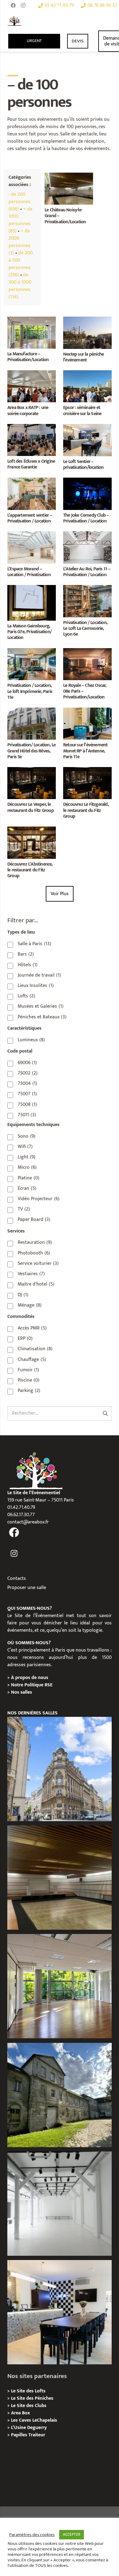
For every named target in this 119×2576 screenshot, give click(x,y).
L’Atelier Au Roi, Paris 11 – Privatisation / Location (87, 572)
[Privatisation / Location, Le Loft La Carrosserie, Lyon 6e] (87, 588)
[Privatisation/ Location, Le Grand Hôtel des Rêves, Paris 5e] (32, 711)
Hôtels (28, 965)
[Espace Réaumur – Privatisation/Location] (60, 1769)
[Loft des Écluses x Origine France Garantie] (32, 427)
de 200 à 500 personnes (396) (21, 264)
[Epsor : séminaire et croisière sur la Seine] (87, 374)
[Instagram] (23, 5)
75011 (27, 1115)
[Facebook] (13, 5)
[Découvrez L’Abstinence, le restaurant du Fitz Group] (32, 830)
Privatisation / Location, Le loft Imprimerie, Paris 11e (30, 691)
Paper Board (34, 1220)
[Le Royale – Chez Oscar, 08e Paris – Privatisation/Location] (87, 652)
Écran (27, 1189)
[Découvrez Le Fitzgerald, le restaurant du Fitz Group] (87, 771)
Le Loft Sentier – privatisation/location (83, 465)
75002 (28, 1073)
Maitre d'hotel (36, 1284)
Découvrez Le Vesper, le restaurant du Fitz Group (31, 807)
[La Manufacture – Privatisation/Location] (32, 320)
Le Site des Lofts (28, 2391)
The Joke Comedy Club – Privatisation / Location (86, 518)
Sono (27, 1136)
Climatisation (35, 1349)
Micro (27, 1168)
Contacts (17, 1579)
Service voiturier (38, 1264)
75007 (27, 1094)
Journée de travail (39, 975)
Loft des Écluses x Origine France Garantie (31, 464)
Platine (29, 1178)
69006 (27, 1063)
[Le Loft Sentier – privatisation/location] (87, 427)
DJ (23, 1295)
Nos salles (22, 1692)
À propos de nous (30, 1678)
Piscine (29, 1380)
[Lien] (14, 21)
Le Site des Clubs (29, 2406)
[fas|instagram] (14, 1554)
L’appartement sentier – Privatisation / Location (30, 518)
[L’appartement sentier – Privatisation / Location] (32, 481)
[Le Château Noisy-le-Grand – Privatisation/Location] (69, 176)
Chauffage (32, 1360)
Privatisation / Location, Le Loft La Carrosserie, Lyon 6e (85, 628)
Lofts (26, 996)
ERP (25, 1339)
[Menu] (98, 21)
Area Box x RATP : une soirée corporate (28, 411)
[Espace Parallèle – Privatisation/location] (60, 2204)
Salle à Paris (34, 944)
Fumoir (28, 1370)
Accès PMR (32, 1328)
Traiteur (37, 2435)
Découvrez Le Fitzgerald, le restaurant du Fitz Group (86, 810)
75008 (27, 1105)
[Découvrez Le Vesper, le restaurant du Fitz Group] (32, 771)
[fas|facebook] (14, 1533)
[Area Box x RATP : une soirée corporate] (32, 374)
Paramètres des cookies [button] (32, 2535)
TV (24, 1209)
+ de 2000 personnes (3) (20, 242)
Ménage (30, 1305)
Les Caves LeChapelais (34, 2420)
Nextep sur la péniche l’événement (83, 357)
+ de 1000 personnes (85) (20, 220)
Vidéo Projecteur (39, 1199)
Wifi (25, 1147)
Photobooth (34, 1253)
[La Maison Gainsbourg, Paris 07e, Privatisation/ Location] (32, 588)
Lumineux (31, 1040)
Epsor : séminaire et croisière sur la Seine (82, 411)
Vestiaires (31, 1274)
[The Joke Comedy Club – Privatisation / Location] (87, 481)
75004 (27, 1084)
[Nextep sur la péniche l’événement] (87, 320)
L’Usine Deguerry (29, 2428)
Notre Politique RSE (32, 1685)
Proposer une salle (27, 1588)
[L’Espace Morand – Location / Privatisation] (32, 535)
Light (27, 1157)
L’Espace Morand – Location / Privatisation (29, 572)
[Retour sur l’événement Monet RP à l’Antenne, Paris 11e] (87, 711)
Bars (26, 954)
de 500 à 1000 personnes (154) (20, 286)
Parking (29, 1391)
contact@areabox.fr (28, 1522)
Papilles (20, 2435)
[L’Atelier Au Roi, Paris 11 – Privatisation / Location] (87, 535)
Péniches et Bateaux (42, 1017)
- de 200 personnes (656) (20, 202)
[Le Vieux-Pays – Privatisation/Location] (60, 2095)
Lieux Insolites (36, 986)
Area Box (20, 2413)
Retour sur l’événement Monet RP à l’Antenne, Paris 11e (85, 751)
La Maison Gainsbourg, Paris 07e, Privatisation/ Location (29, 632)
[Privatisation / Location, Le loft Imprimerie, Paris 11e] (32, 652)
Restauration (35, 1243)
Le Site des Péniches (32, 2398)
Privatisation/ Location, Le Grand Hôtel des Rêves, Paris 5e (31, 751)
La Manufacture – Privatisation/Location (28, 357)
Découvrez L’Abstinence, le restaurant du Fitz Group (30, 870)
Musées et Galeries (41, 1006)
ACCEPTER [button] (72, 2535)
